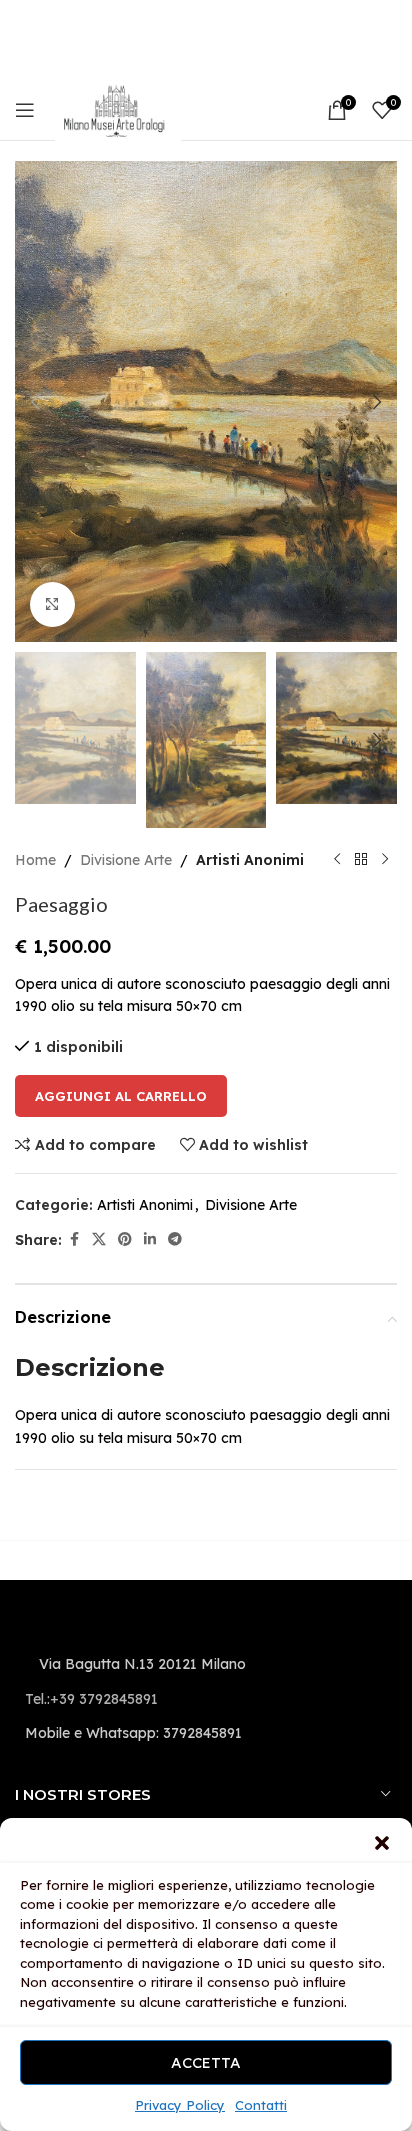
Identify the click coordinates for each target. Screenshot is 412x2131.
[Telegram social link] (175, 1239)
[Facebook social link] (74, 1239)
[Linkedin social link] (150, 1239)
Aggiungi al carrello (121, 1096)
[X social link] (99, 1239)
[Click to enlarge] (52, 604)
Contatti (261, 2105)
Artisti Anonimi (250, 860)
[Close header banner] (387, 20)
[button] (382, 1843)
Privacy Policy (180, 2105)
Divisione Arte (126, 860)
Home (35, 860)
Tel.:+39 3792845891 (91, 1699)
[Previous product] (337, 860)
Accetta (206, 2062)
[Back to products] (361, 860)
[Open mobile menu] (25, 110)
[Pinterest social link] (125, 1239)
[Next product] (385, 860)
